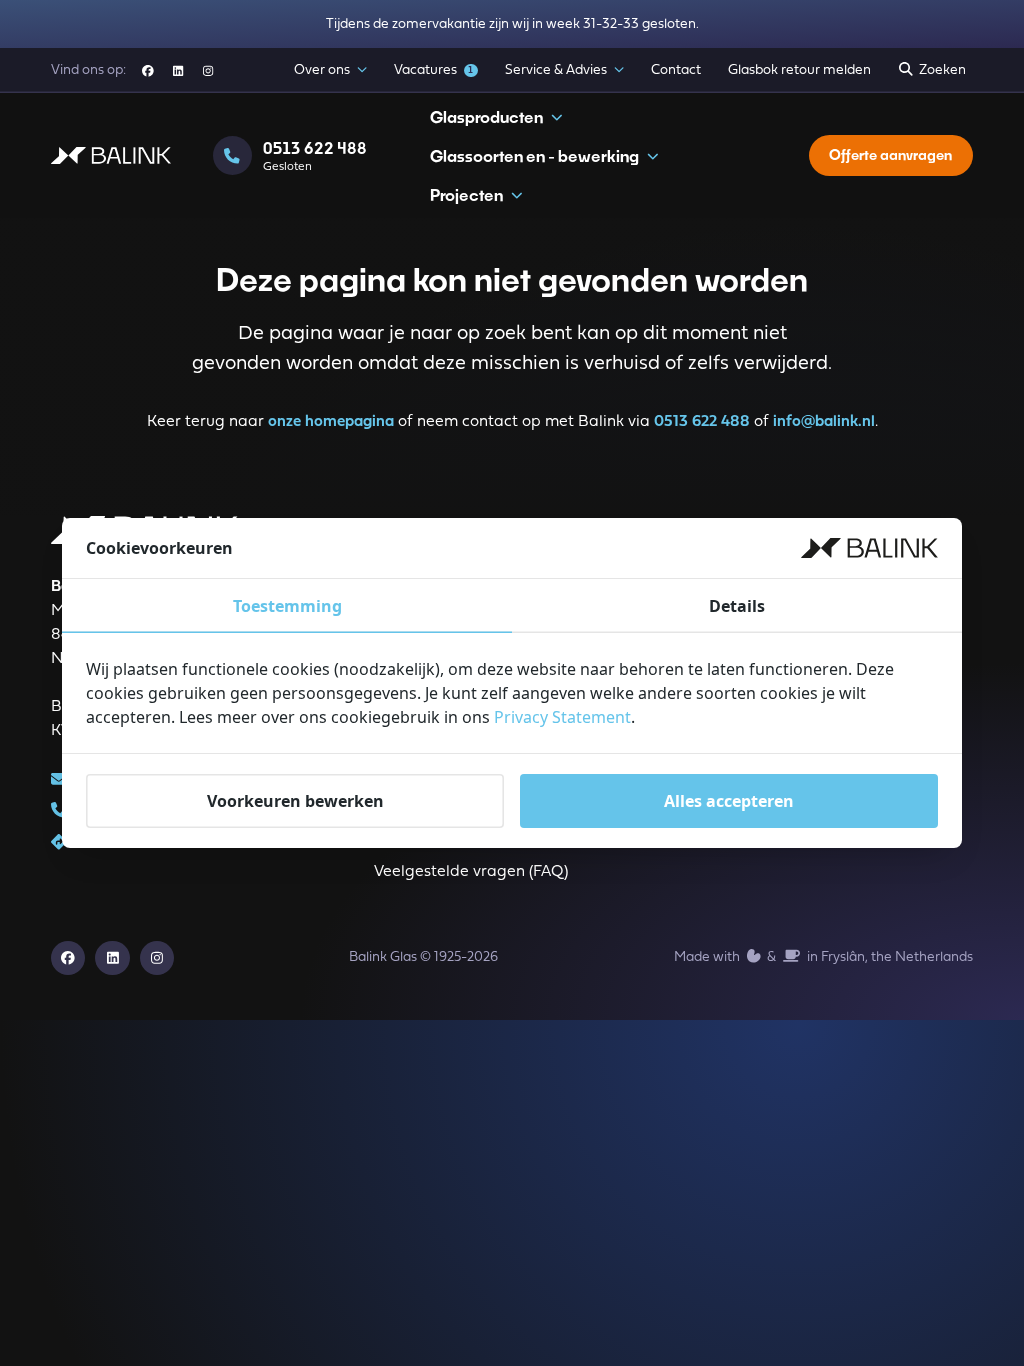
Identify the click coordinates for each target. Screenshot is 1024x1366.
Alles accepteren (729, 801)
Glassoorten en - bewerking (534, 155)
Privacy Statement (562, 717)
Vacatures (433, 70)
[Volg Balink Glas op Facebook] (147, 70)
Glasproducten (486, 116)
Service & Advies (556, 70)
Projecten (466, 194)
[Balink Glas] (111, 156)
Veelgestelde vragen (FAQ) (471, 872)
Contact (676, 70)
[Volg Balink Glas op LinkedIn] (178, 70)
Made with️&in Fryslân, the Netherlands (823, 957)
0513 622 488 (702, 422)
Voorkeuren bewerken (295, 801)
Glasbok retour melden (799, 70)
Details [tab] (737, 606)
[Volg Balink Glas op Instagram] (208, 70)
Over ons (322, 70)
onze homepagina (331, 422)
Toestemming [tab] (287, 606)
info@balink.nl (824, 422)
